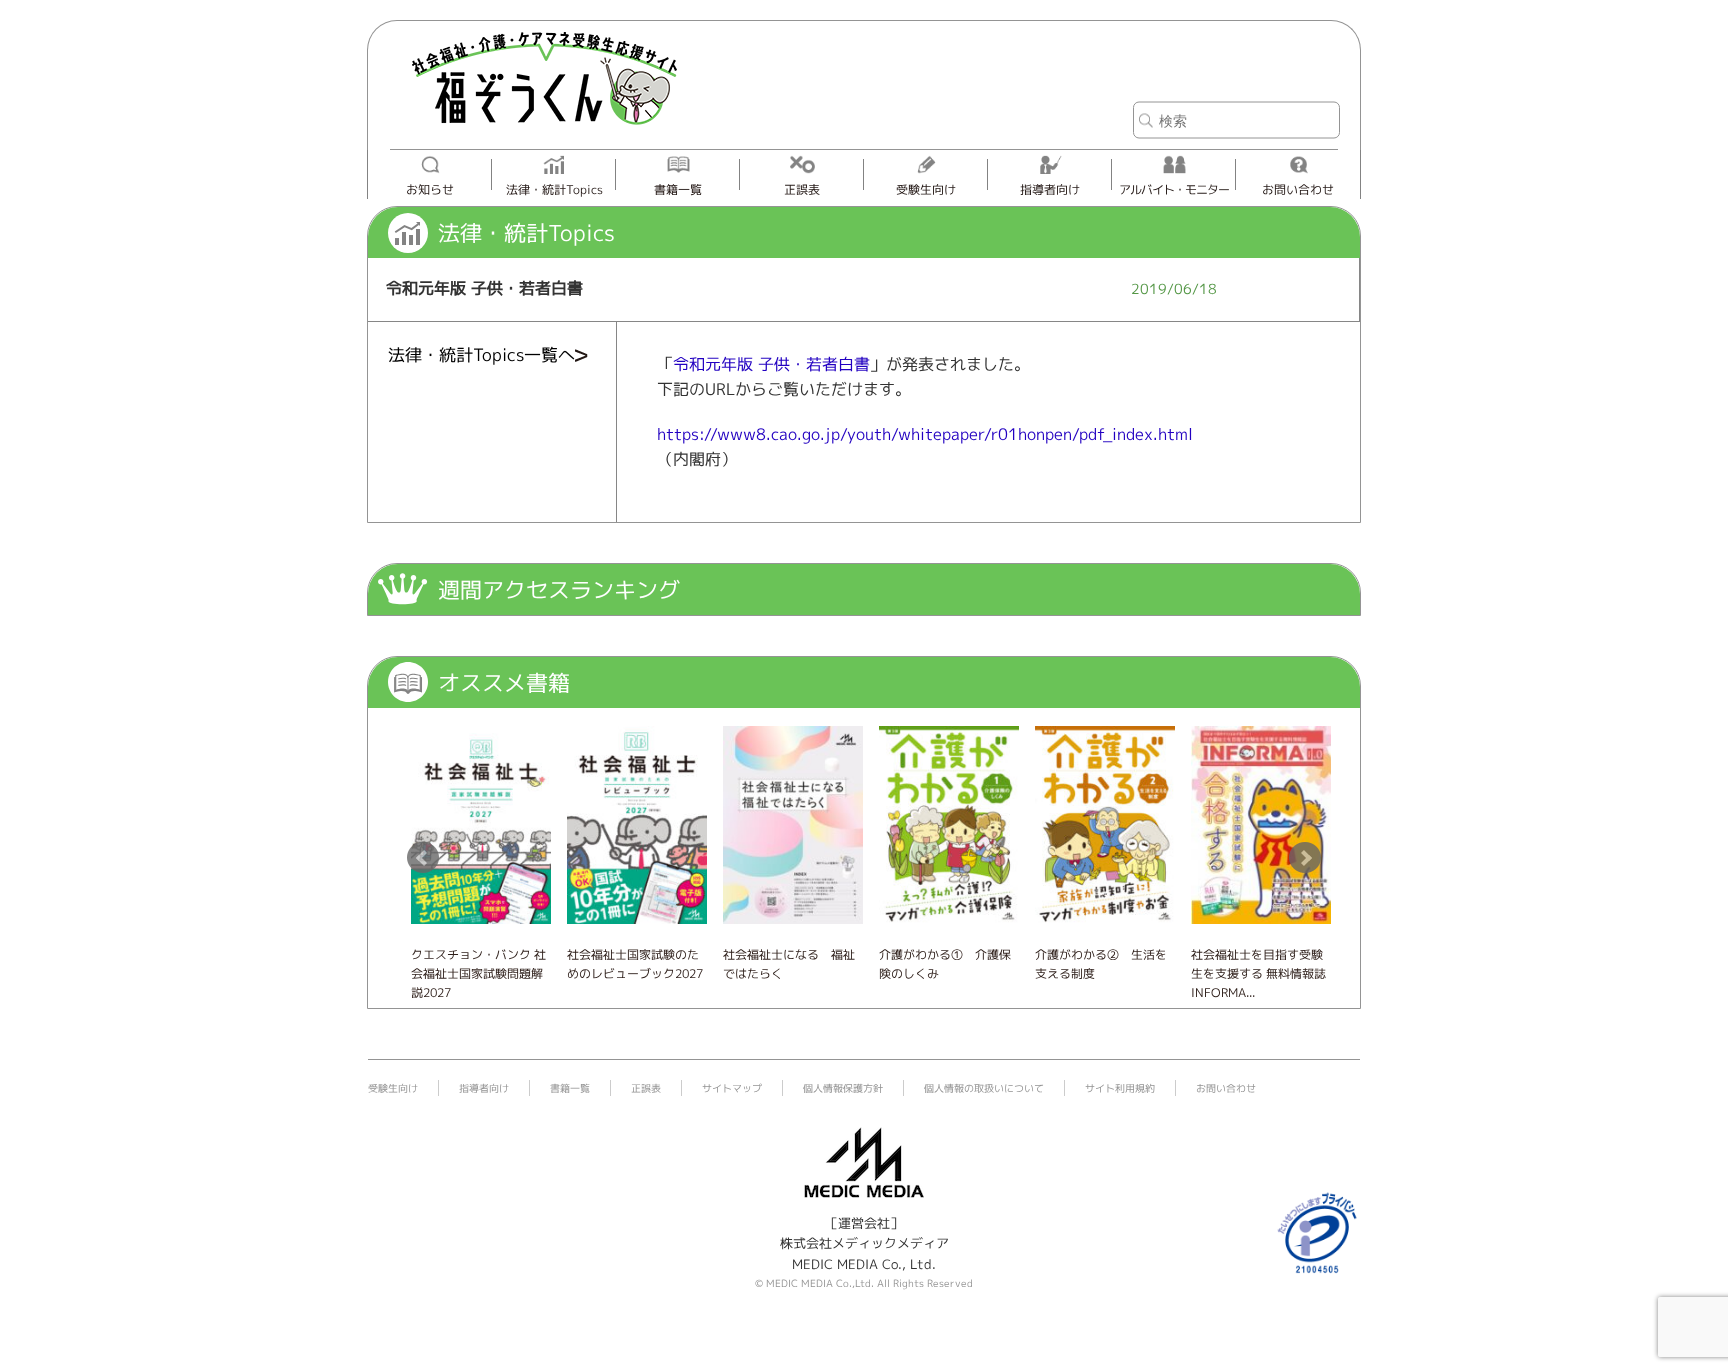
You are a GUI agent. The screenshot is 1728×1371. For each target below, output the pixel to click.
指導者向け (1050, 189)
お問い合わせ (1298, 189)
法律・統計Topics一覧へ (481, 354)
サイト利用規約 (1120, 1088)
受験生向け (926, 189)
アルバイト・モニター (1174, 189)
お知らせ (430, 189)
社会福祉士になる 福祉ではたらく (789, 964)
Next (1305, 858)
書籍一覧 (678, 189)
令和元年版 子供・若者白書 (771, 364)
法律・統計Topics (554, 189)
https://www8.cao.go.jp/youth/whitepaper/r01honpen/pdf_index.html (925, 434)
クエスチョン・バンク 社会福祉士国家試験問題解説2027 (478, 973)
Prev (423, 858)
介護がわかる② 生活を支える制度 (1101, 964)
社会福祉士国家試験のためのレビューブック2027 (635, 964)
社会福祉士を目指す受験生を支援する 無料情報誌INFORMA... (1258, 973)
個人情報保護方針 (843, 1088)
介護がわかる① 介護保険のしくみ (945, 964)
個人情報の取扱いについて (984, 1088)
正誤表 (802, 189)
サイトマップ (732, 1088)
